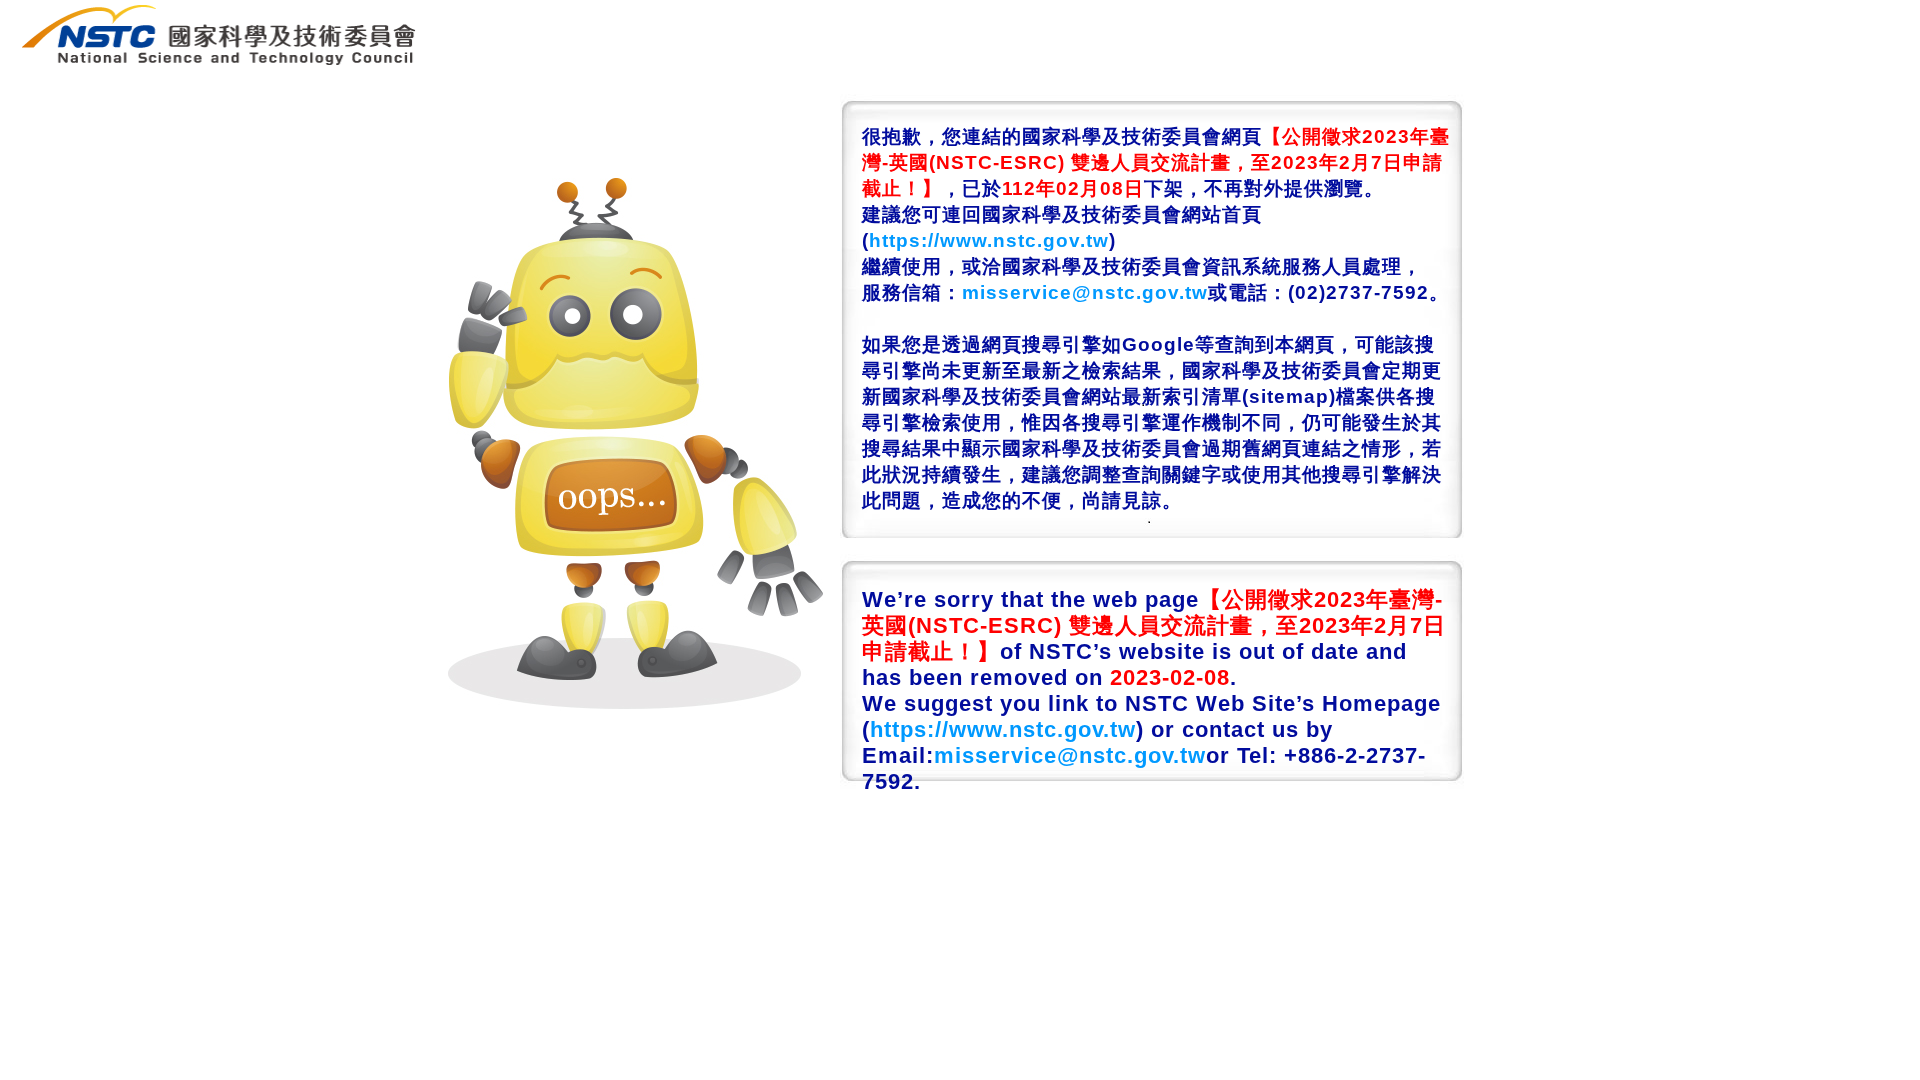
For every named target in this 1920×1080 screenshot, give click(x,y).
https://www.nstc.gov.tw (989, 240)
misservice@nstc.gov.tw (1085, 292)
